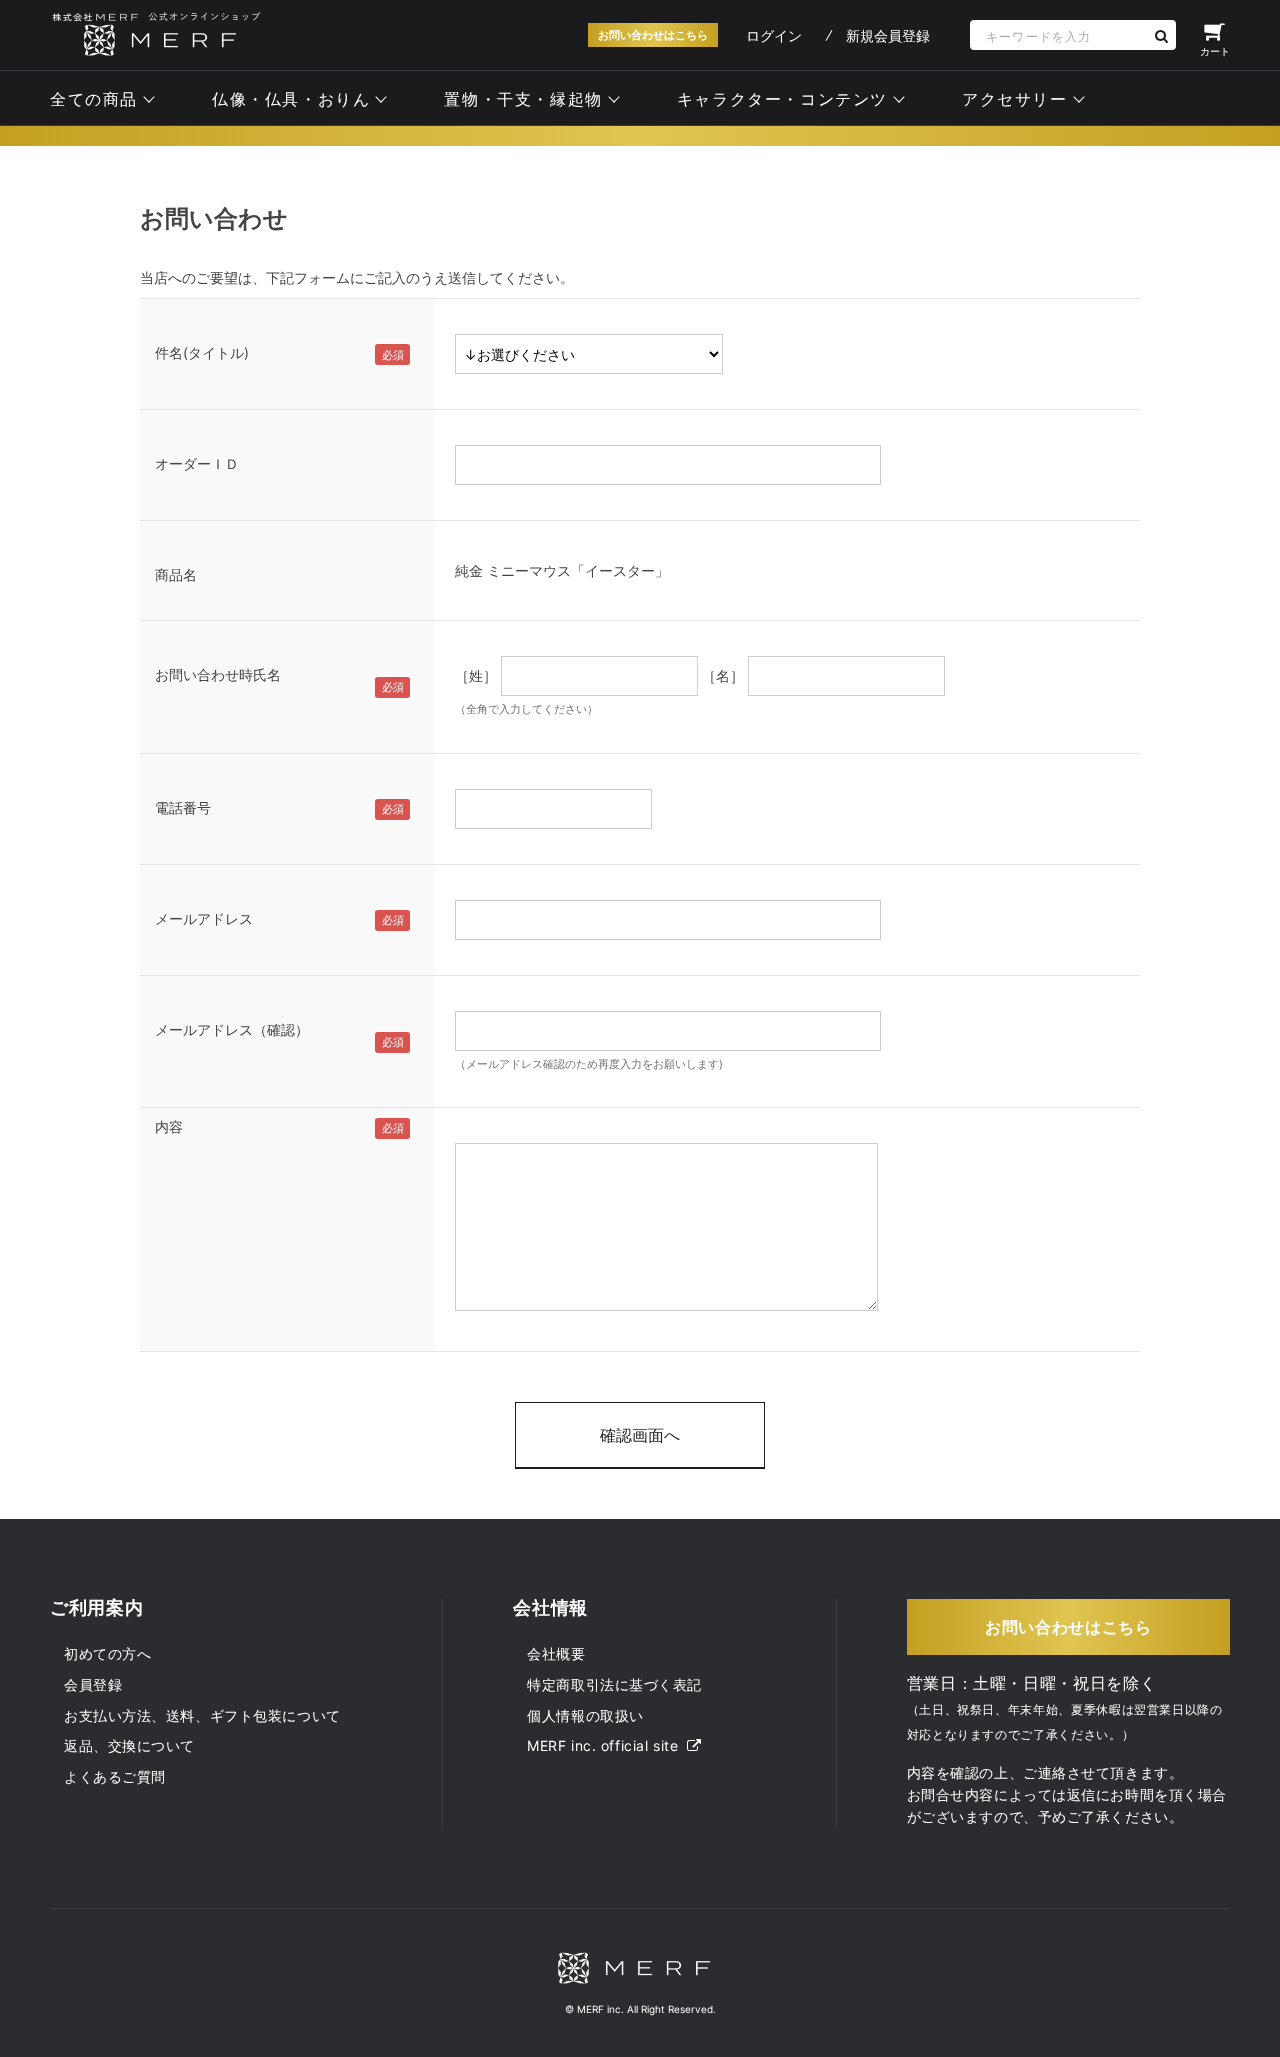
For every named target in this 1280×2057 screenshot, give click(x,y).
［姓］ (476, 675)
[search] (1161, 35)
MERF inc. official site (604, 1745)
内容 (169, 1126)
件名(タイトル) (202, 352)
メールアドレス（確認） (232, 1029)
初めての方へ (107, 1653)
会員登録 (93, 1684)
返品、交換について (129, 1745)
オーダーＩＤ (197, 463)
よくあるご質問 (115, 1776)
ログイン (774, 35)
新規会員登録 (888, 35)
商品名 (176, 574)
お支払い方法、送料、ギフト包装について (202, 1715)
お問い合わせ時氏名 (218, 674)
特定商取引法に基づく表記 (614, 1684)
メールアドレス (204, 918)
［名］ (723, 675)
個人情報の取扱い (585, 1715)
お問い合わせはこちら (653, 35)
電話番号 (183, 807)
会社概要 (556, 1653)
